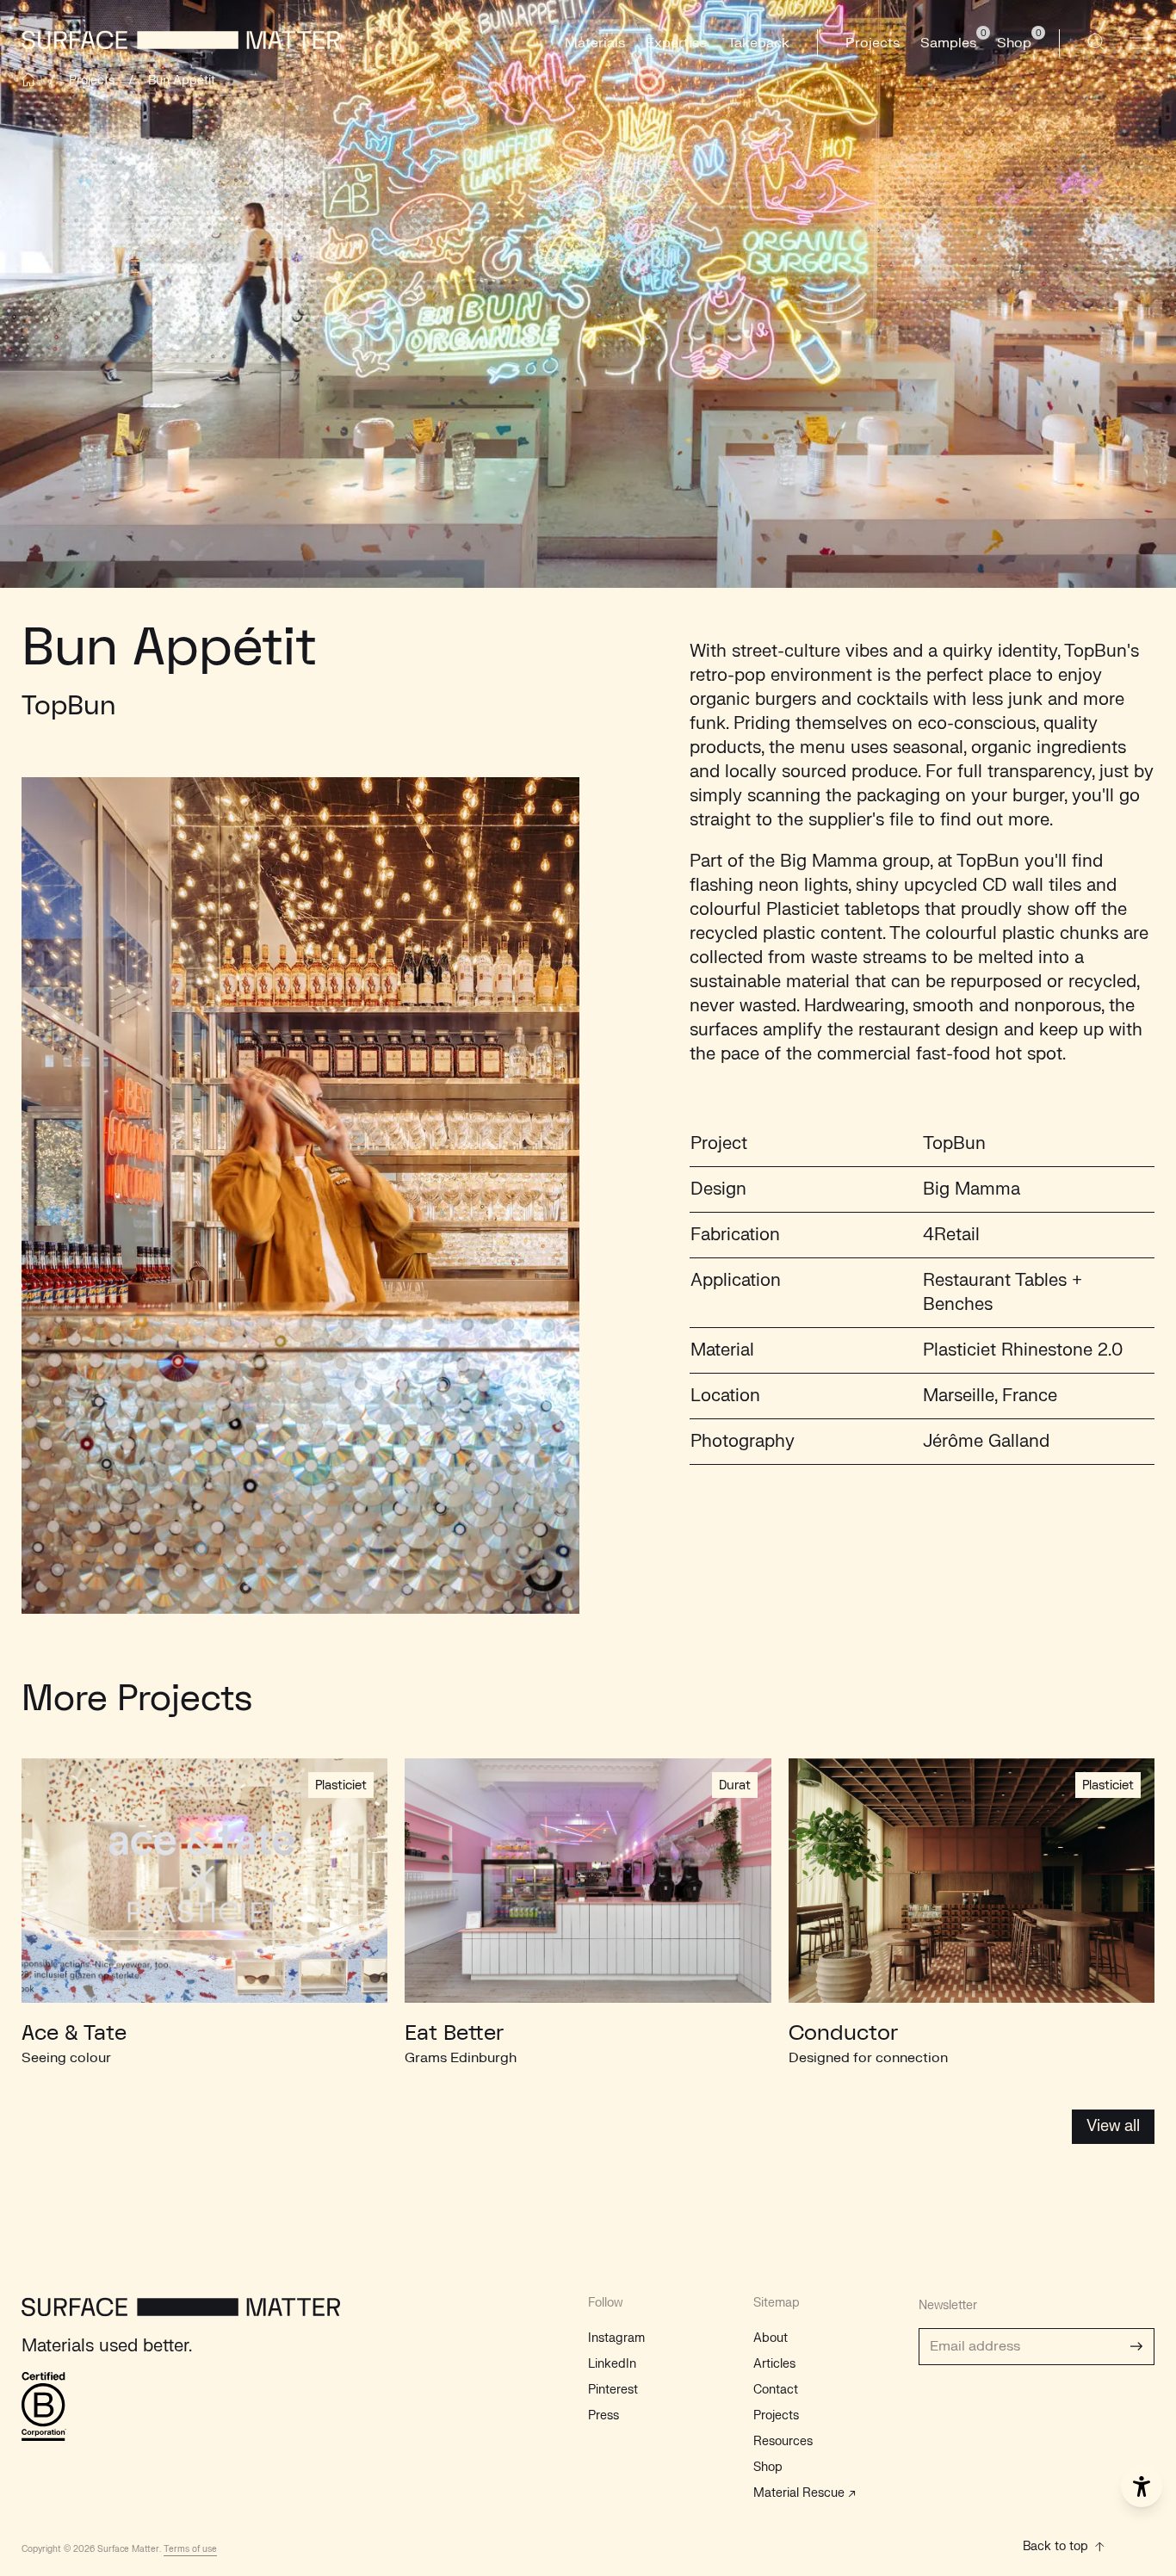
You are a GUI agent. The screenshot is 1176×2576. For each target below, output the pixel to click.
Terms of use (190, 2549)
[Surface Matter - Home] (181, 2316)
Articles (774, 2364)
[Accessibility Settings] (1142, 2486)
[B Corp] (44, 2406)
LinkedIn (612, 2364)
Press (603, 2415)
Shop (768, 2467)
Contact (776, 2390)
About (771, 2338)
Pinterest (613, 2390)
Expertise (676, 43)
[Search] (1097, 43)
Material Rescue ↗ (805, 2493)
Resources (783, 2441)
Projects (873, 43)
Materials (595, 43)
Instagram (616, 2338)
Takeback (758, 43)
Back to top (1055, 2546)
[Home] (28, 80)
